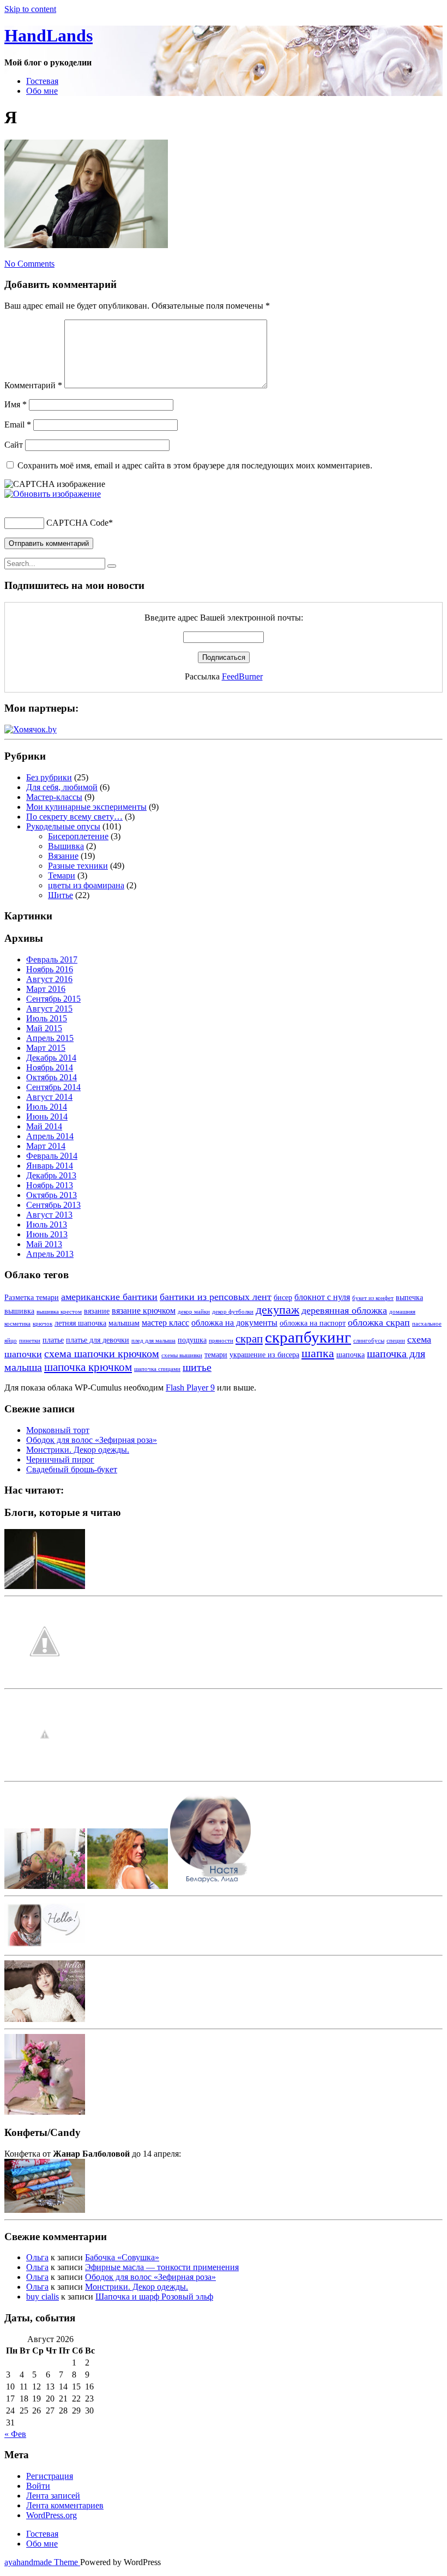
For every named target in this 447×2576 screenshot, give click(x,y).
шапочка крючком (88, 1367)
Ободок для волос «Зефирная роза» (92, 1440)
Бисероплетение (78, 836)
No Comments (29, 264)
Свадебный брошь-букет (72, 1469)
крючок (43, 1324)
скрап (249, 1339)
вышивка (19, 1311)
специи (396, 1341)
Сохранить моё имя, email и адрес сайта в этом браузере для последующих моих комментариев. (195, 465)
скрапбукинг (308, 1337)
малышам (124, 1323)
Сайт (14, 445)
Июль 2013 (47, 1224)
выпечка (409, 1298)
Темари (62, 875)
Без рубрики (49, 777)
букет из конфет (373, 1298)
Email (18, 425)
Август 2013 (49, 1215)
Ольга (37, 2257)
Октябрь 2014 (52, 1077)
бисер (283, 1298)
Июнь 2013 (47, 1234)
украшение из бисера (264, 1355)
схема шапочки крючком (102, 1353)
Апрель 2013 (50, 1254)
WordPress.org (52, 2515)
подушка (192, 1340)
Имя (16, 404)
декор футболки (233, 1312)
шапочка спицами (157, 1369)
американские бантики (109, 1297)
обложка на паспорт (313, 1323)
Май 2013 (44, 1244)
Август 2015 (49, 1009)
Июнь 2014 (47, 1117)
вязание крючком (144, 1311)
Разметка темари (32, 1298)
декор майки (194, 1312)
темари (216, 1355)
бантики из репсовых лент (216, 1297)
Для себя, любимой (62, 787)
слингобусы (369, 1341)
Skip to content (30, 9)
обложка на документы (234, 1323)
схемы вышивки (182, 1355)
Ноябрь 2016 (50, 969)
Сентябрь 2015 (53, 999)
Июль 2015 (47, 1018)
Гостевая (42, 81)
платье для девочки (98, 1340)
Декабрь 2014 (51, 1058)
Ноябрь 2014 (50, 1067)
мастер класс (165, 1323)
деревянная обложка (344, 1310)
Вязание (63, 856)
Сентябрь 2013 (53, 1205)
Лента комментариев (65, 2505)
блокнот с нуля (322, 1297)
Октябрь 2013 (52, 1195)
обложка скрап (379, 1322)
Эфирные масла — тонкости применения (162, 2267)
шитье (197, 1367)
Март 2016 (46, 989)
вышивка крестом (59, 1312)
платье (53, 1340)
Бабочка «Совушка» (122, 2257)
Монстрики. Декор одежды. (78, 1450)
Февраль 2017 (52, 959)
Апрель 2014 (50, 1136)
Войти (38, 2486)
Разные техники (78, 866)
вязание (97, 1311)
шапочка (351, 1355)
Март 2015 (46, 1048)
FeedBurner (242, 676)
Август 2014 (49, 1097)
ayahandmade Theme (42, 2562)
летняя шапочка (80, 1323)
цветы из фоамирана (86, 885)
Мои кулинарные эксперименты (86, 807)
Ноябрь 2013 (50, 1185)
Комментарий (33, 385)
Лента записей (53, 2496)
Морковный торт (58, 1430)
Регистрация (50, 2476)
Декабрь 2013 (51, 1175)
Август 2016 (49, 979)
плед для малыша (153, 1341)
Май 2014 (44, 1126)
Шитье (61, 895)
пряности (221, 1341)
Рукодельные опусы (63, 826)
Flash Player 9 (190, 1388)
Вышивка (66, 846)
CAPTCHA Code (77, 523)
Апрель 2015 (50, 1038)
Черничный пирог (60, 1459)
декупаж (277, 1310)
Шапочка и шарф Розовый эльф (154, 2297)
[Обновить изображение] (53, 494)
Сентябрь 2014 (53, 1087)
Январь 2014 (50, 1166)
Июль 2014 (47, 1107)
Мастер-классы (54, 797)
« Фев (15, 2434)
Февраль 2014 (52, 1156)
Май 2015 (44, 1028)
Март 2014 (46, 1146)
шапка (318, 1353)
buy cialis (43, 2297)
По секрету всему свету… (74, 817)
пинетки (30, 1341)
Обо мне (42, 91)
